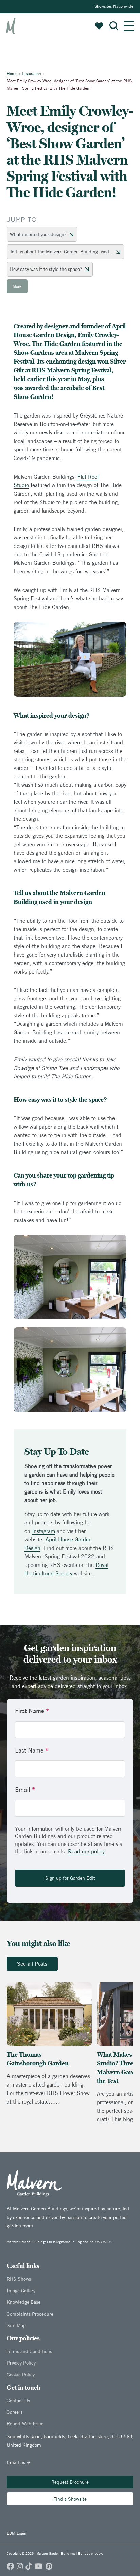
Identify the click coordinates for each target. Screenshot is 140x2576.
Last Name (32, 1750)
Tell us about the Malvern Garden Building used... (62, 252)
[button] (114, 26)
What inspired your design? (38, 234)
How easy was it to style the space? (46, 269)
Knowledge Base (24, 2302)
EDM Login (17, 2533)
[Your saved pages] (99, 26)
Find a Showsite (70, 2499)
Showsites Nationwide (114, 6)
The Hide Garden (56, 344)
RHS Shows (19, 2279)
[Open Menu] (129, 26)
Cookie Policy (21, 2375)
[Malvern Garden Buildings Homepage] (11, 26)
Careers (15, 2412)
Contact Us (18, 2401)
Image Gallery (21, 2291)
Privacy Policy (21, 2363)
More (17, 286)
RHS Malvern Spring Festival (72, 370)
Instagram (43, 1531)
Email (25, 1789)
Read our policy (86, 1851)
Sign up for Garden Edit (70, 1878)
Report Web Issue (25, 2424)
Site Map (16, 2325)
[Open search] (114, 26)
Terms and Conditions (29, 2351)
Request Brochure (70, 2482)
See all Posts (32, 1964)
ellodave (97, 2553)
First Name (32, 1711)
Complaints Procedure (30, 2314)
